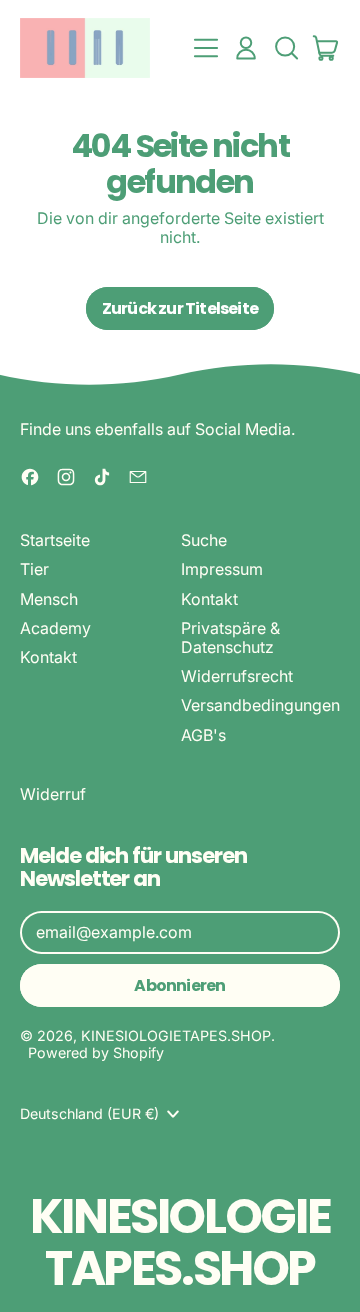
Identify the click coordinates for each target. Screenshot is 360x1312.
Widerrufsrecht (237, 676)
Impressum (222, 569)
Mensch (49, 599)
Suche (204, 540)
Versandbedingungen (260, 705)
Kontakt (48, 657)
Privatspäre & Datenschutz (230, 637)
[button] (286, 48)
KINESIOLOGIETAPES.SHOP (176, 1035)
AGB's (203, 735)
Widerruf (53, 794)
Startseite (55, 540)
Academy (55, 628)
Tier (34, 569)
